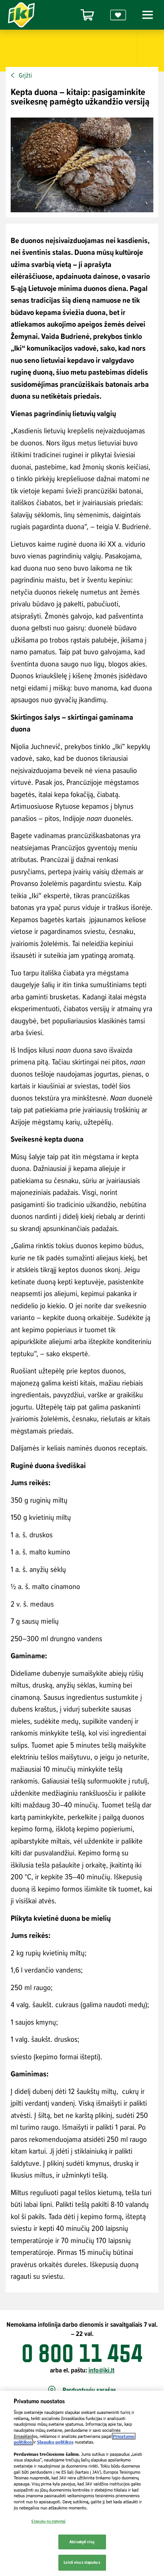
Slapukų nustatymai (48, 2521)
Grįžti (25, 75)
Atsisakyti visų (82, 2542)
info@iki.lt (101, 2370)
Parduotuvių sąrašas (89, 2390)
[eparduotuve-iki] (87, 15)
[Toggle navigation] (146, 15)
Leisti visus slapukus (82, 2562)
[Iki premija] (118, 15)
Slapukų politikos (55, 2442)
